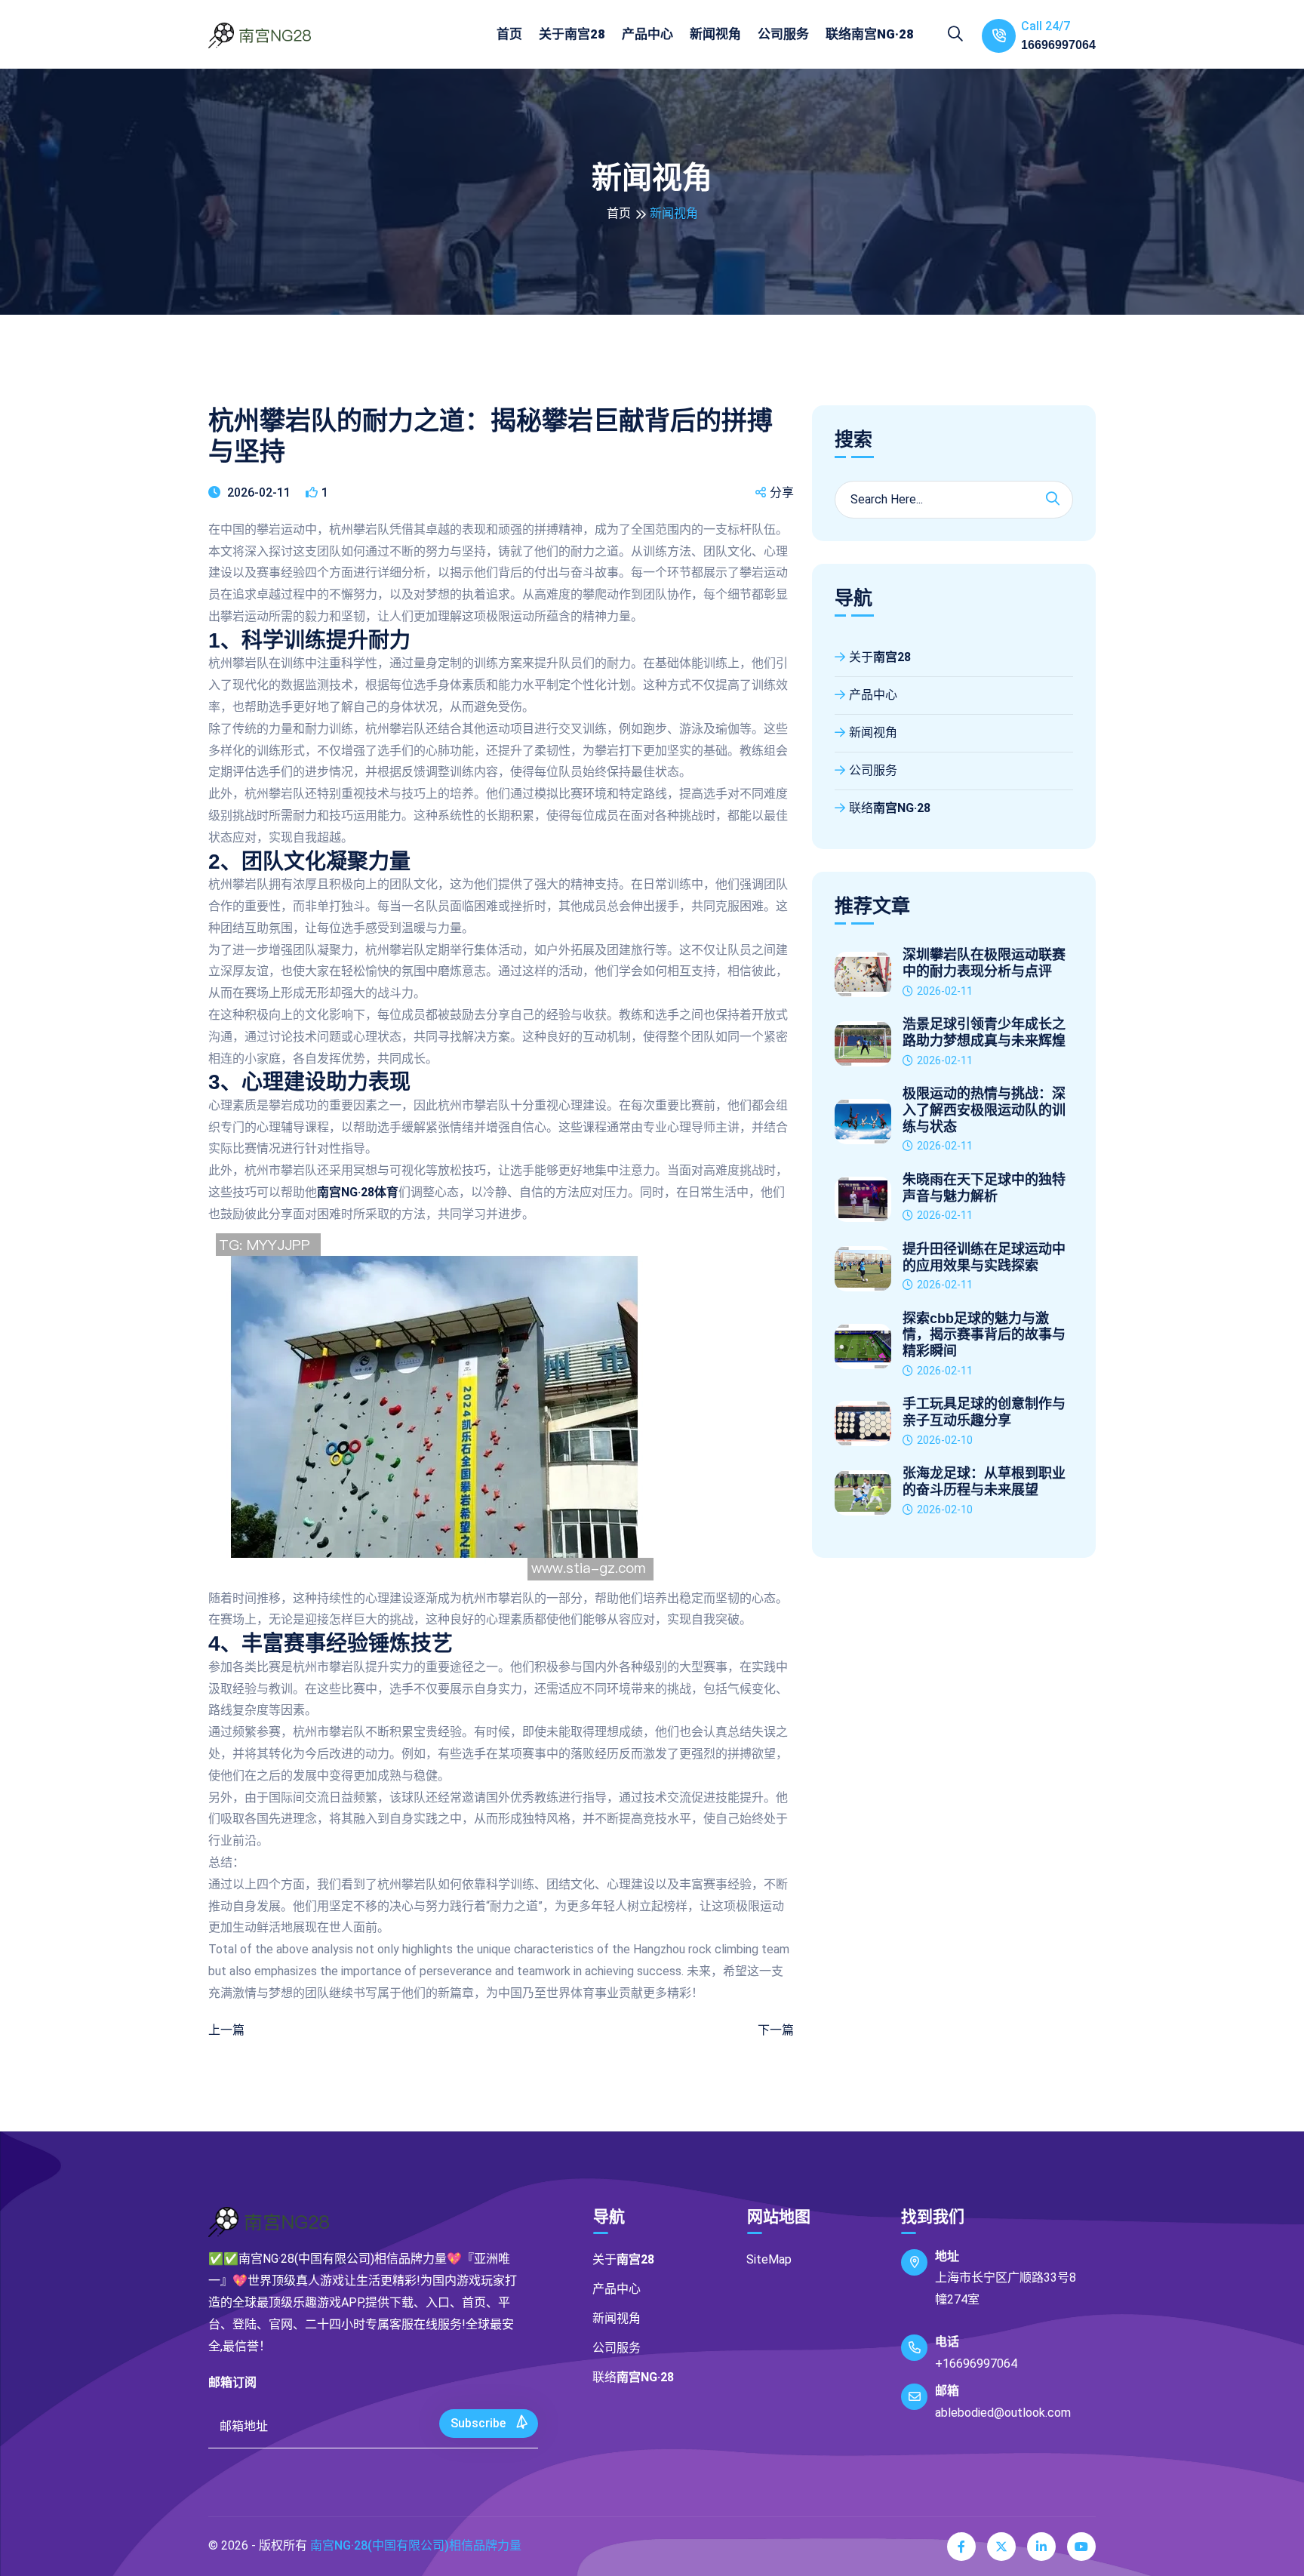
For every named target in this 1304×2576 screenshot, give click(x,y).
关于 (572, 34)
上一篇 (226, 2030)
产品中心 (647, 34)
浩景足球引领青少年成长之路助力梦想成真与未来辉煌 (984, 1033)
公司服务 (783, 34)
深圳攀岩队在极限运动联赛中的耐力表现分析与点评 (984, 963)
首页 (509, 34)
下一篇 (776, 2030)
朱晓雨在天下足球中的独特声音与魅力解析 (984, 1188)
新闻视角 (715, 34)
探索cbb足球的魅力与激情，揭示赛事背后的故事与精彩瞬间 (984, 1335)
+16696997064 (976, 2364)
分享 (782, 492)
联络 (870, 34)
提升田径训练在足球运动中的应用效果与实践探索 (984, 1257)
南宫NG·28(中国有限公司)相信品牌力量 (416, 2545)
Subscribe (480, 2423)
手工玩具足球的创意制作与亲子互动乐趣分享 (984, 1412)
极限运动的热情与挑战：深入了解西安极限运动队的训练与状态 (984, 1110)
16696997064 (1058, 45)
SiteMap (769, 2259)
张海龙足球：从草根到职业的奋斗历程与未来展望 (984, 1482)
